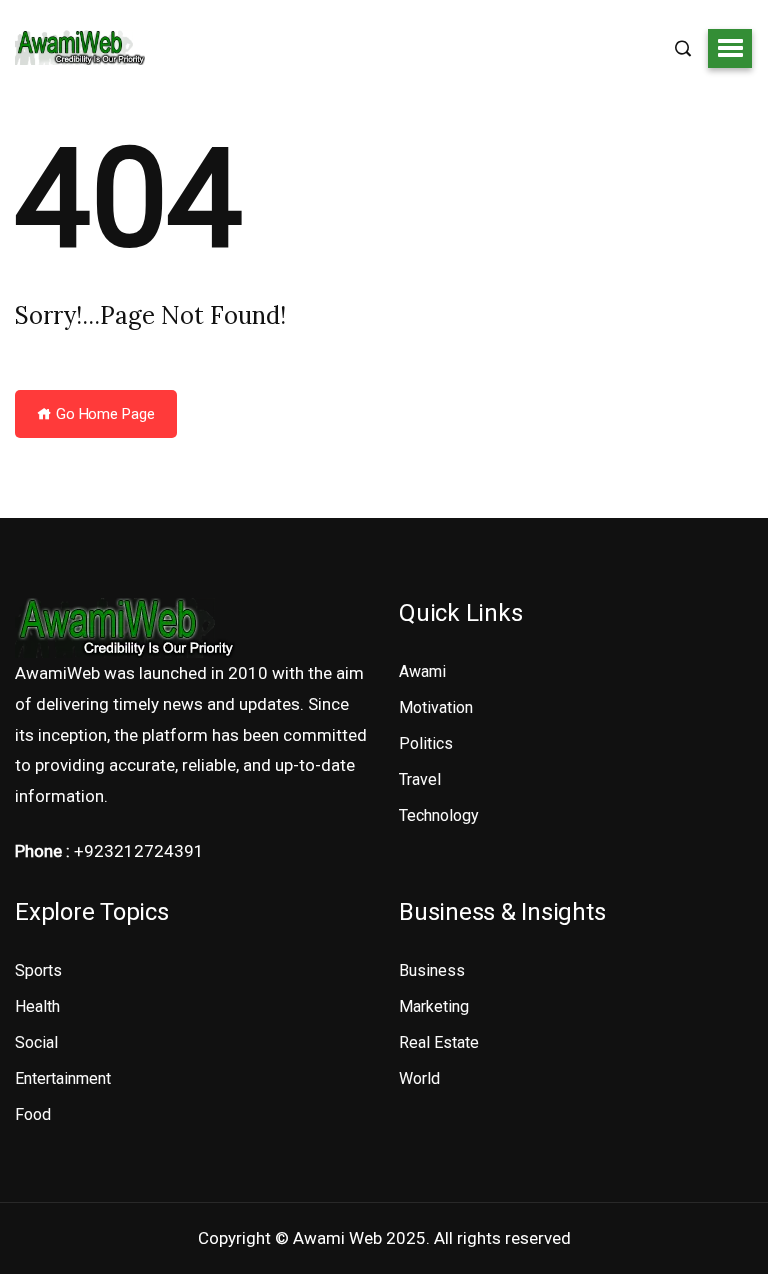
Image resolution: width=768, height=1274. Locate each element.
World (419, 1078)
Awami (422, 671)
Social (36, 1042)
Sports (38, 970)
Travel (420, 779)
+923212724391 (139, 851)
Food (33, 1114)
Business (432, 970)
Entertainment (63, 1078)
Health (37, 1006)
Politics (426, 743)
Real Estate (439, 1042)
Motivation (436, 707)
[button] (730, 48)
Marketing (434, 1006)
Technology (439, 815)
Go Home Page (103, 414)
